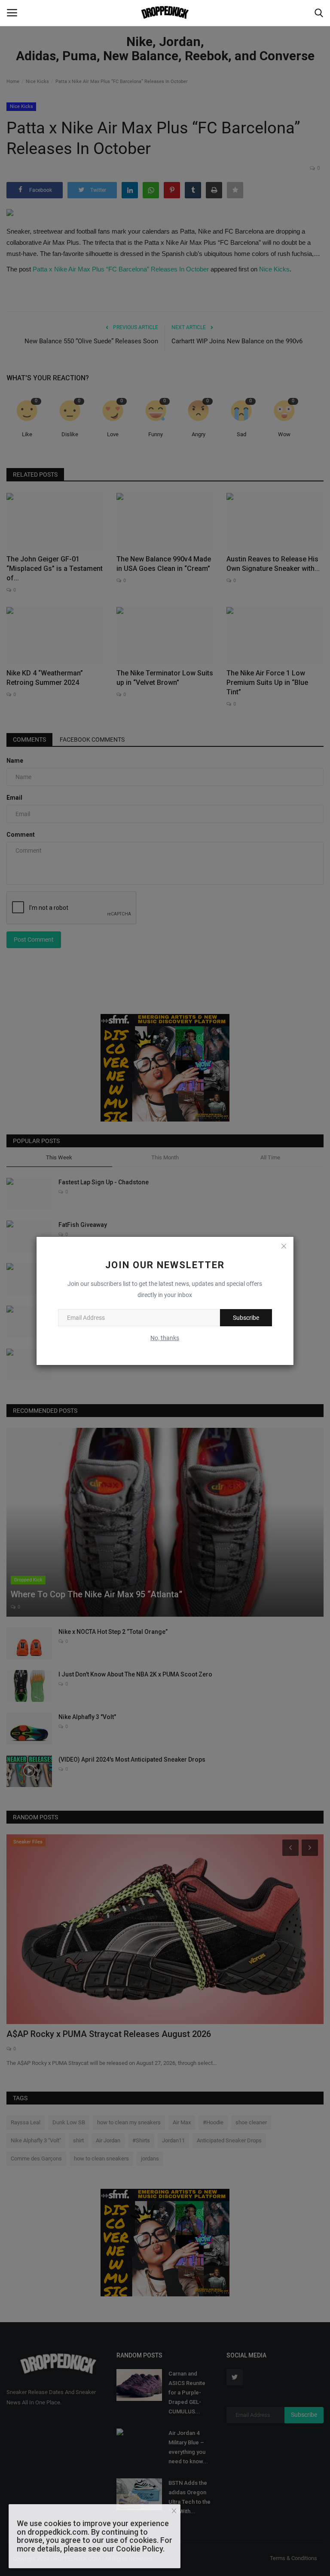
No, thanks (165, 1338)
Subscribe (246, 1318)
